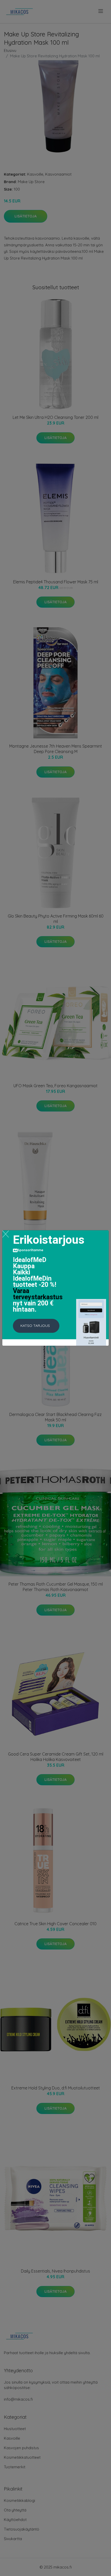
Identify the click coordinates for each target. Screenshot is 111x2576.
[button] (36, 1326)
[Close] (6, 1234)
